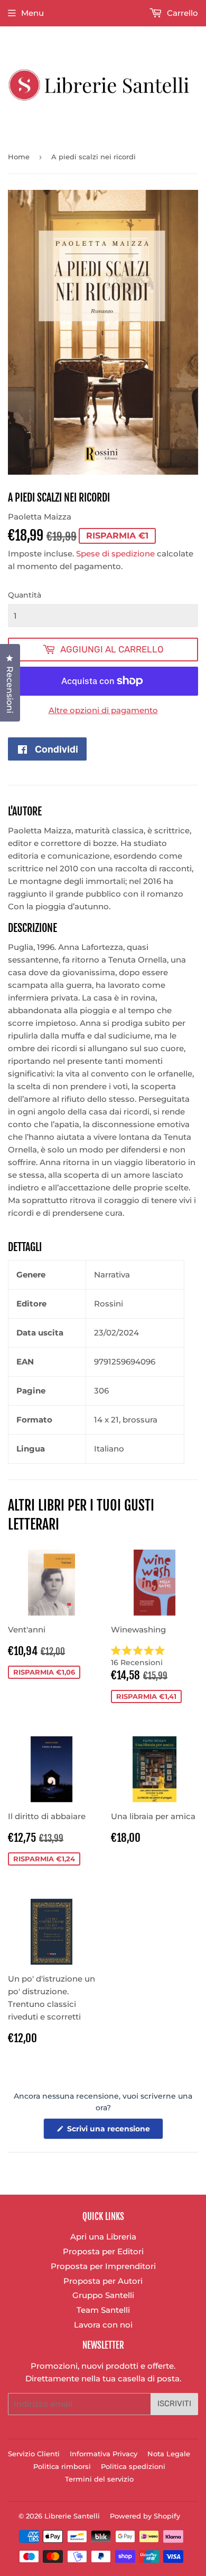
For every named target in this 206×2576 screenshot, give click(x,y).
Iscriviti (174, 2404)
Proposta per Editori (103, 2251)
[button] (154, 1656)
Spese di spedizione (115, 554)
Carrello (181, 13)
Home (19, 157)
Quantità (25, 595)
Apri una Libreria (103, 2237)
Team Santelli (103, 2310)
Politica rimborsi (62, 2466)
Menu (32, 13)
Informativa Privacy (104, 2454)
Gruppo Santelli (103, 2295)
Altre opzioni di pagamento (103, 710)
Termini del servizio (99, 2479)
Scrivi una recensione (114, 2131)
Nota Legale (169, 2454)
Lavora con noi (103, 2325)
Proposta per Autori (103, 2281)
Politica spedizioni (133, 2466)
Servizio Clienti (34, 2454)
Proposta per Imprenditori (103, 2266)
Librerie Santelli (72, 2516)
